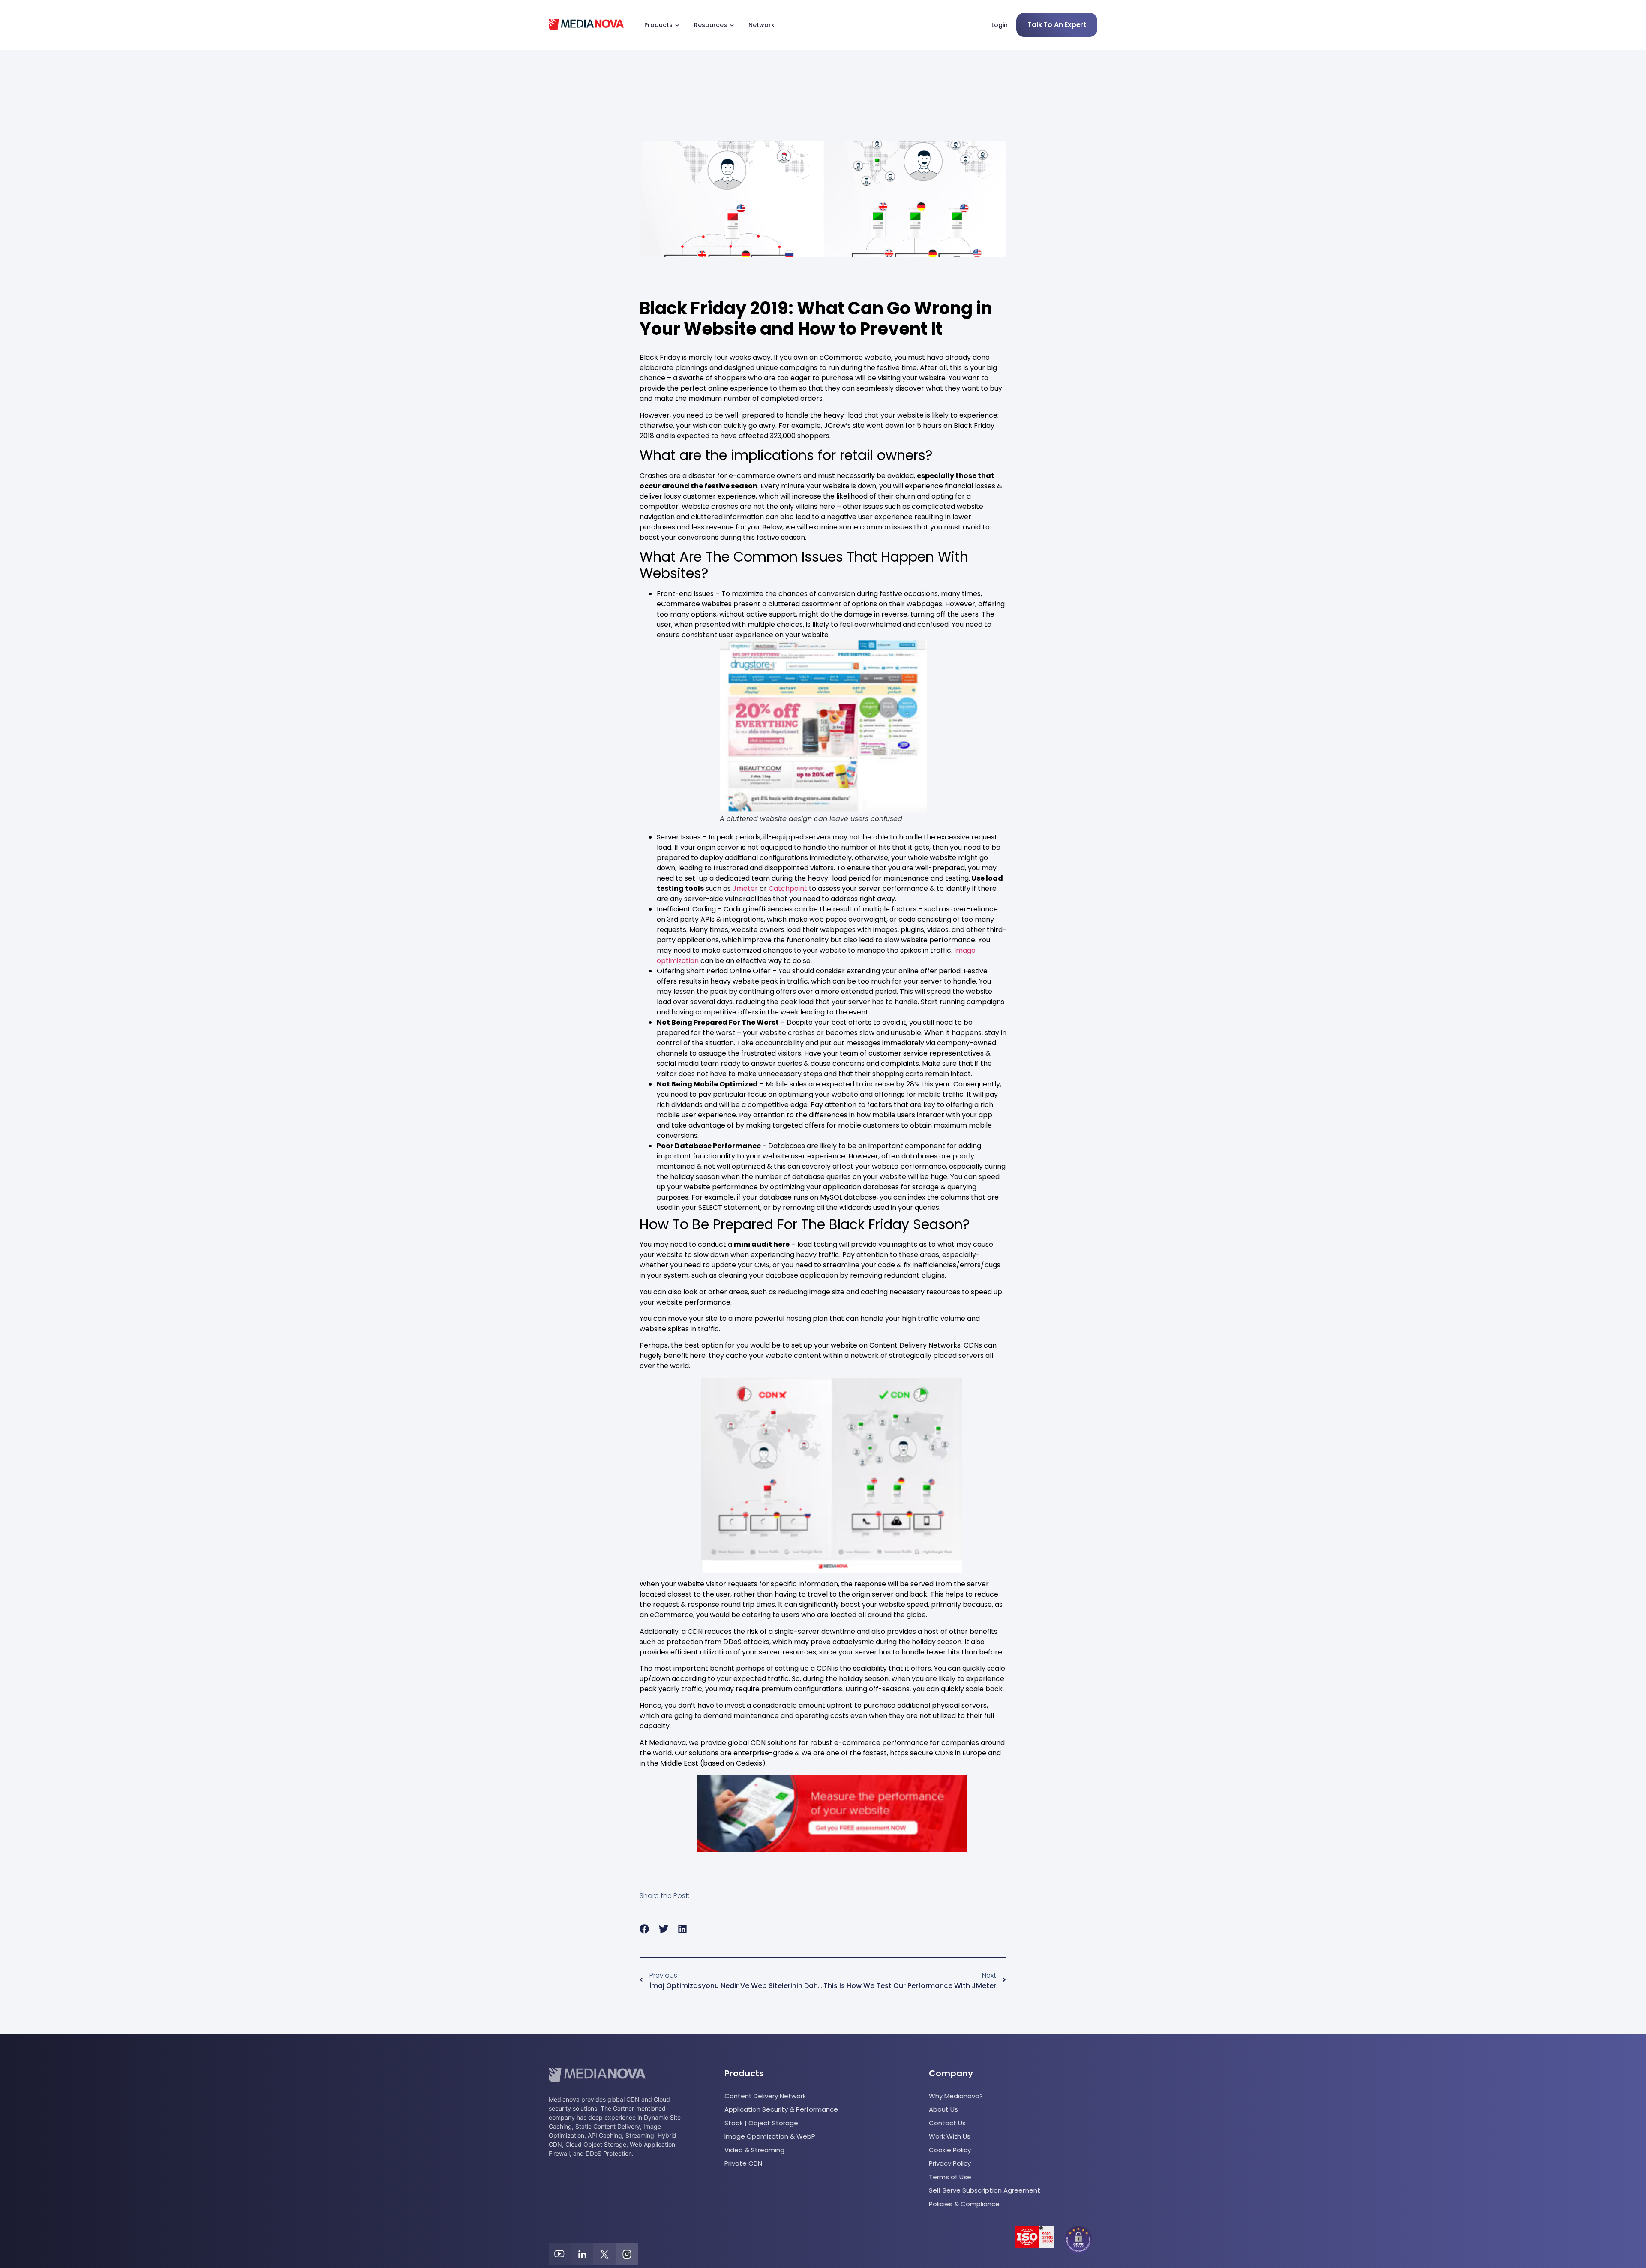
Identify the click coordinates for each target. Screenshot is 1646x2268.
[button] (644, 1929)
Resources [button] (710, 25)
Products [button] (658, 25)
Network (761, 25)
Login (1000, 25)
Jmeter (744, 889)
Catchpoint (788, 889)
